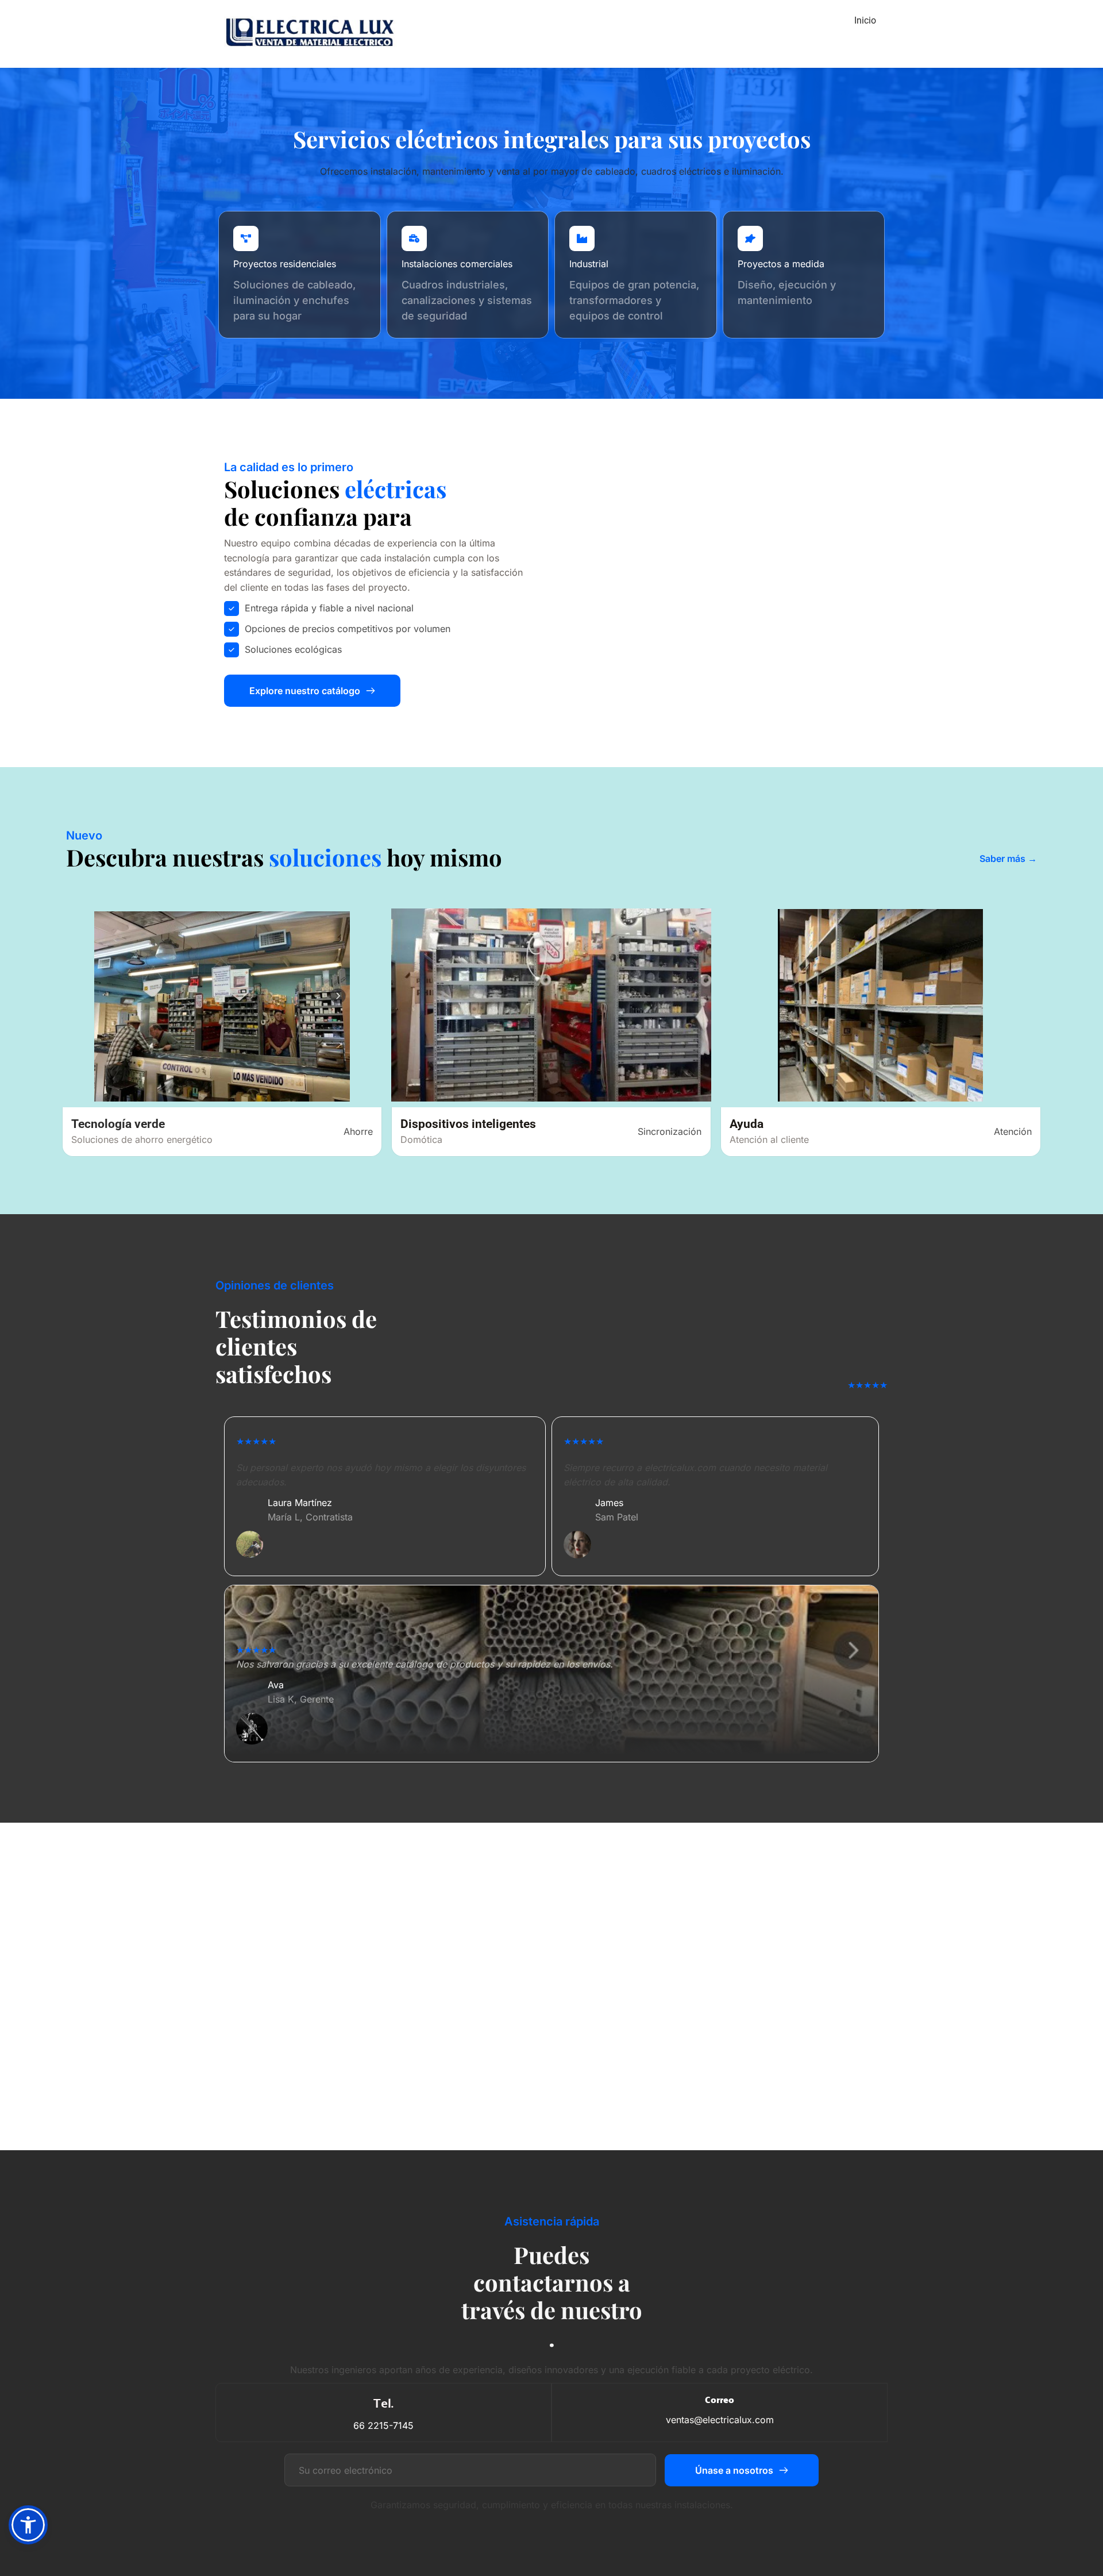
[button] (28, 2525)
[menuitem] (865, 21)
